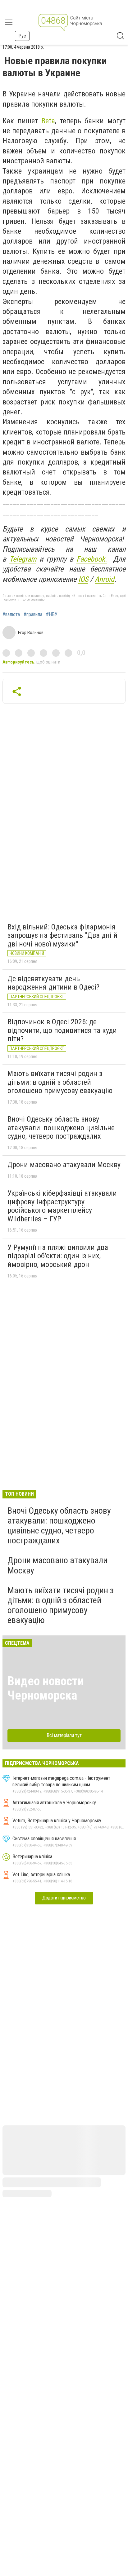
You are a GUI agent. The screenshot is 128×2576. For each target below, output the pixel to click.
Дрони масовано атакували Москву (64, 1165)
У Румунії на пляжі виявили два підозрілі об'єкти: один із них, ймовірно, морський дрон (58, 1256)
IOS (83, 579)
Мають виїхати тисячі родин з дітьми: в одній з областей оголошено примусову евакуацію (60, 1082)
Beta (48, 121)
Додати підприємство (64, 1898)
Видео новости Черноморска (46, 1688)
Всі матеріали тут (64, 1735)
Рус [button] (22, 36)
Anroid (105, 579)
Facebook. (92, 559)
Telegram (23, 559)
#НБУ (52, 615)
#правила (33, 615)
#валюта (11, 615)
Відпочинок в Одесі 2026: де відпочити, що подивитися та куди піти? (62, 1030)
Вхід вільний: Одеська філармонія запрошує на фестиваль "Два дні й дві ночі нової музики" (62, 935)
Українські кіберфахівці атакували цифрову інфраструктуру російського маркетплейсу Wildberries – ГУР (62, 1206)
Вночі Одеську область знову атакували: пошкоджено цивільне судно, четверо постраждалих (61, 1128)
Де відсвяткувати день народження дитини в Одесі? (53, 983)
